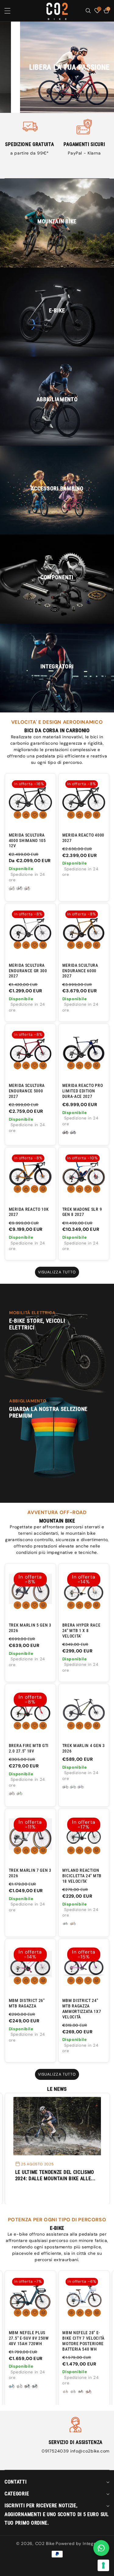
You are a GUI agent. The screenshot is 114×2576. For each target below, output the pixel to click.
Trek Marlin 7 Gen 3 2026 (30, 1873)
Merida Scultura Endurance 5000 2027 (27, 1091)
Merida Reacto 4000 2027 (83, 838)
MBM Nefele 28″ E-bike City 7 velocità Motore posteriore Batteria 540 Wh (83, 2341)
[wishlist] (35, 815)
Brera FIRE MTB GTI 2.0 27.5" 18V (29, 1748)
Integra (90, 2543)
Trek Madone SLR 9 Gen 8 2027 (82, 1212)
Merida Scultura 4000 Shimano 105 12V (27, 841)
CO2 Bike (45, 2543)
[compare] (43, 815)
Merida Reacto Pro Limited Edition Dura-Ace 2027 (83, 1091)
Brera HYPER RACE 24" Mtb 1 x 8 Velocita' (81, 1631)
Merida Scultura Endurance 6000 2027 (80, 971)
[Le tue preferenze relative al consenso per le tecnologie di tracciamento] (103, 2565)
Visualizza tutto (57, 1272)
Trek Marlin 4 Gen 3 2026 (84, 1748)
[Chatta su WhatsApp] (101, 2548)
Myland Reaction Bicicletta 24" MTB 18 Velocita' (82, 1876)
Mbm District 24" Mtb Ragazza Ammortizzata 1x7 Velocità (82, 2009)
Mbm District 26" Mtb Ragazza (27, 2003)
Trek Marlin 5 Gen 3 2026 (30, 1628)
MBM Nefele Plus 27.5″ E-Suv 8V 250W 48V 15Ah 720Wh (29, 2338)
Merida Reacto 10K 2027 (29, 1212)
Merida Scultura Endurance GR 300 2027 (28, 971)
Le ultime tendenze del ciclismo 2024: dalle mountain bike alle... (55, 2175)
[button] (12, 11)
